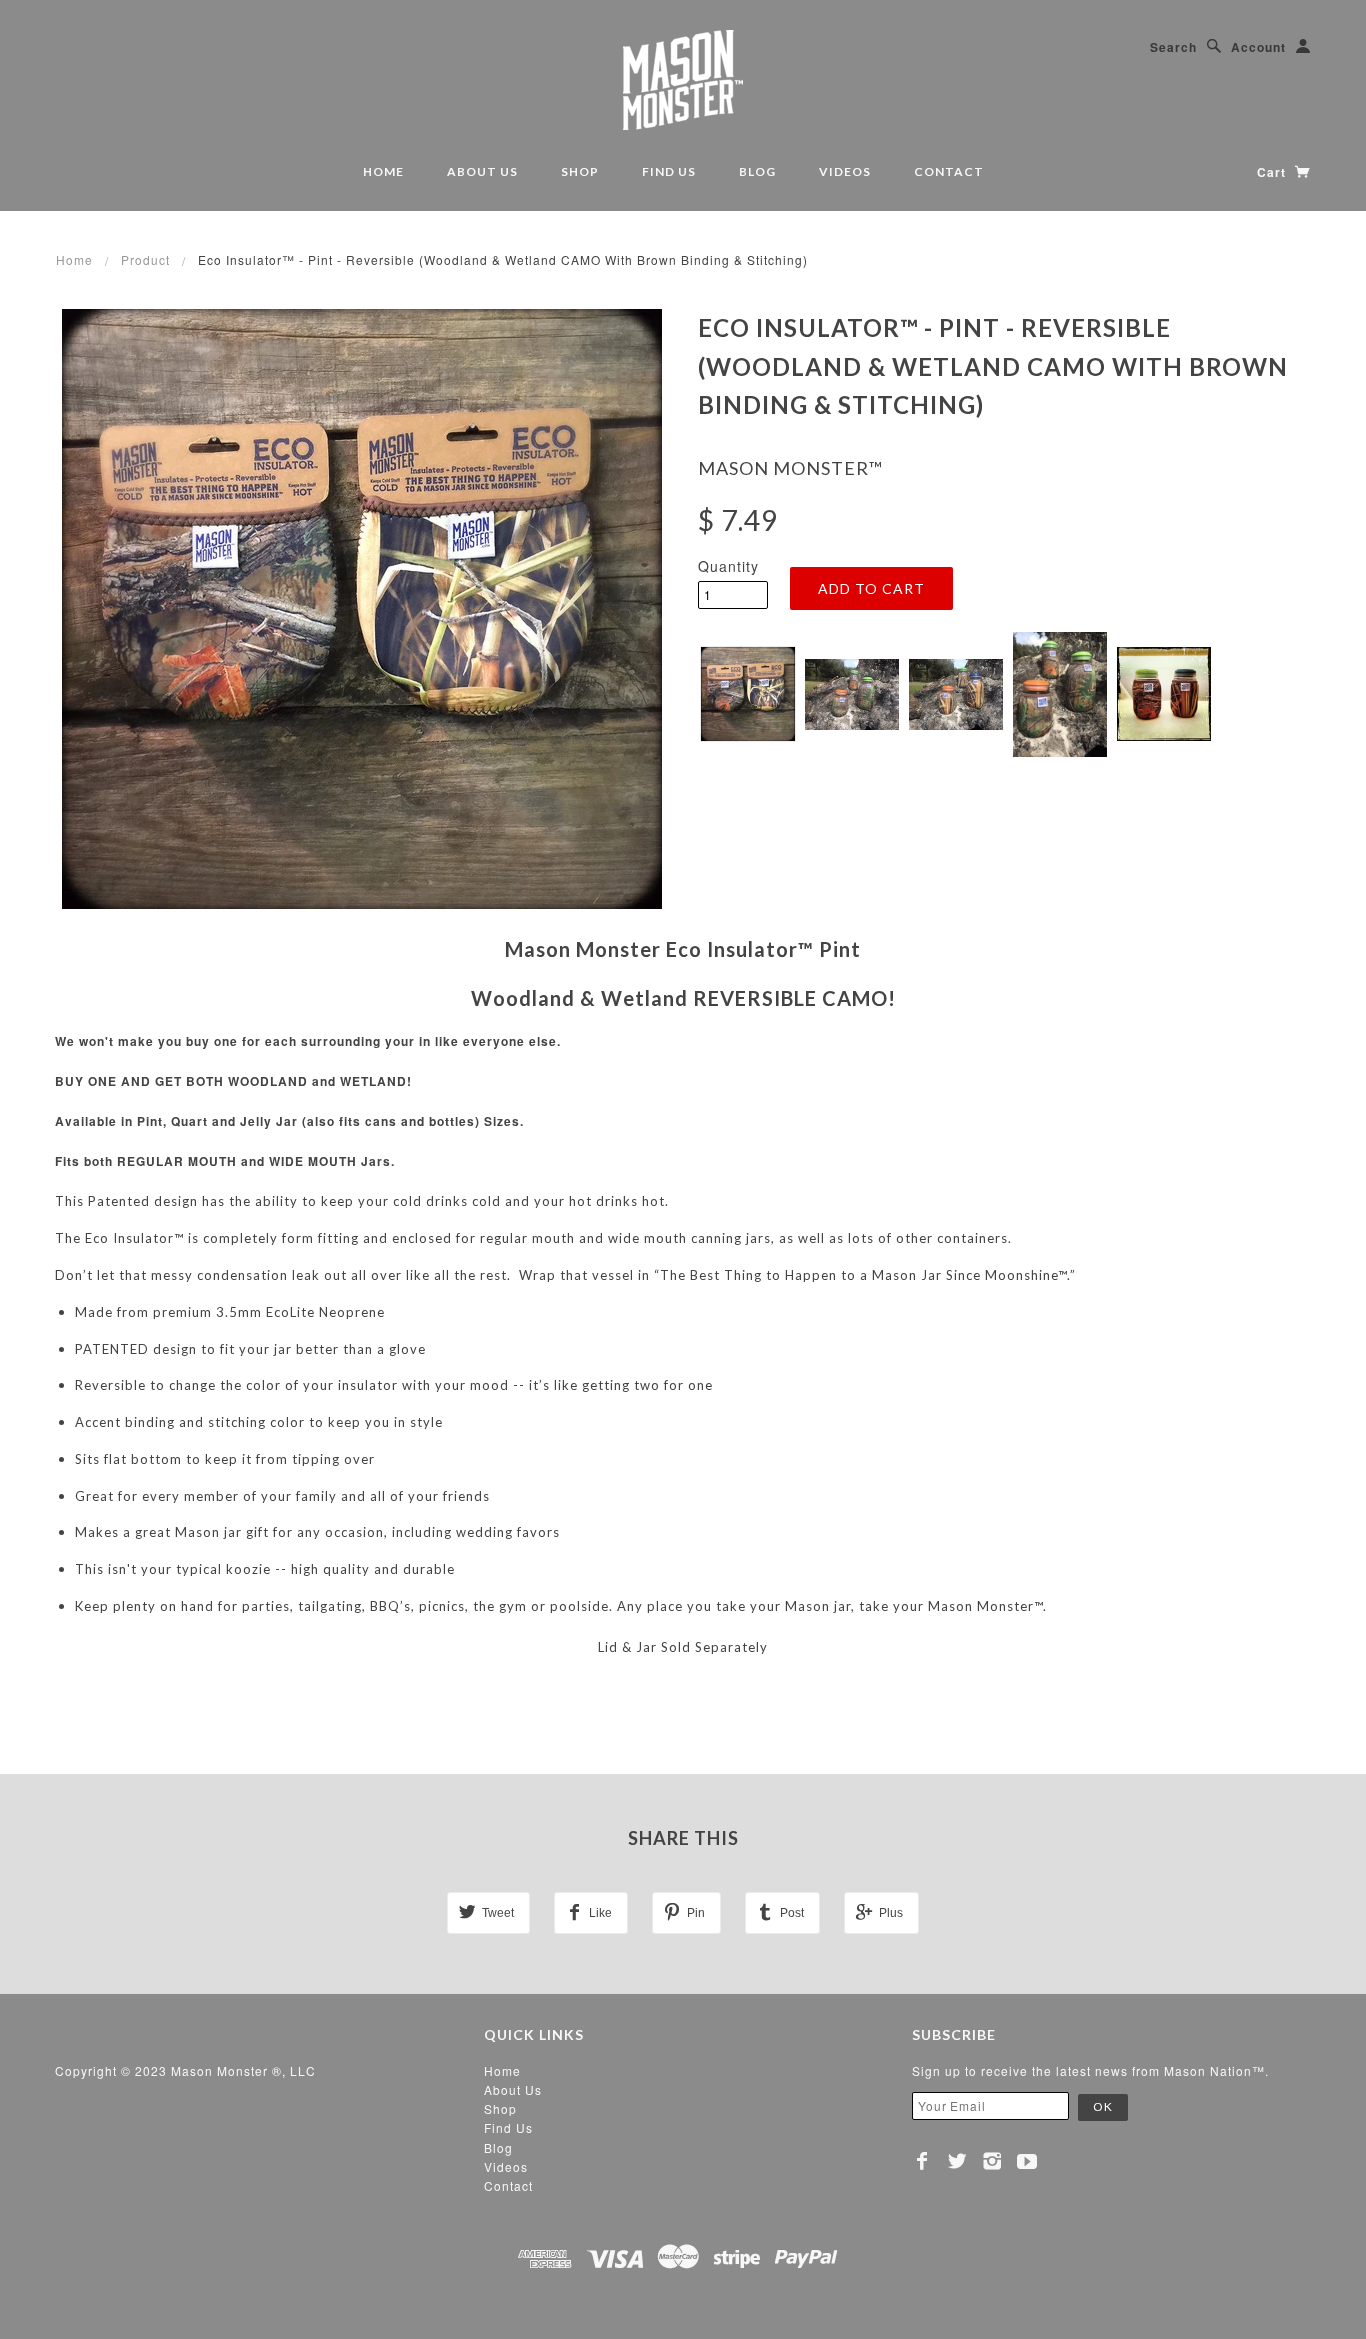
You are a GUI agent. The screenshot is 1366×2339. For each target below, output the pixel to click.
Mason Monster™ (790, 468)
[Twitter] (957, 2161)
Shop (580, 171)
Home (383, 171)
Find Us (669, 171)
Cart (1273, 172)
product (145, 259)
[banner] (683, 80)
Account (1258, 47)
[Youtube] (1027, 2161)
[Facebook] (922, 2161)
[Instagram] (992, 2161)
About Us (482, 171)
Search (1173, 47)
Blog (757, 171)
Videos (845, 171)
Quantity (728, 566)
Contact (949, 171)
